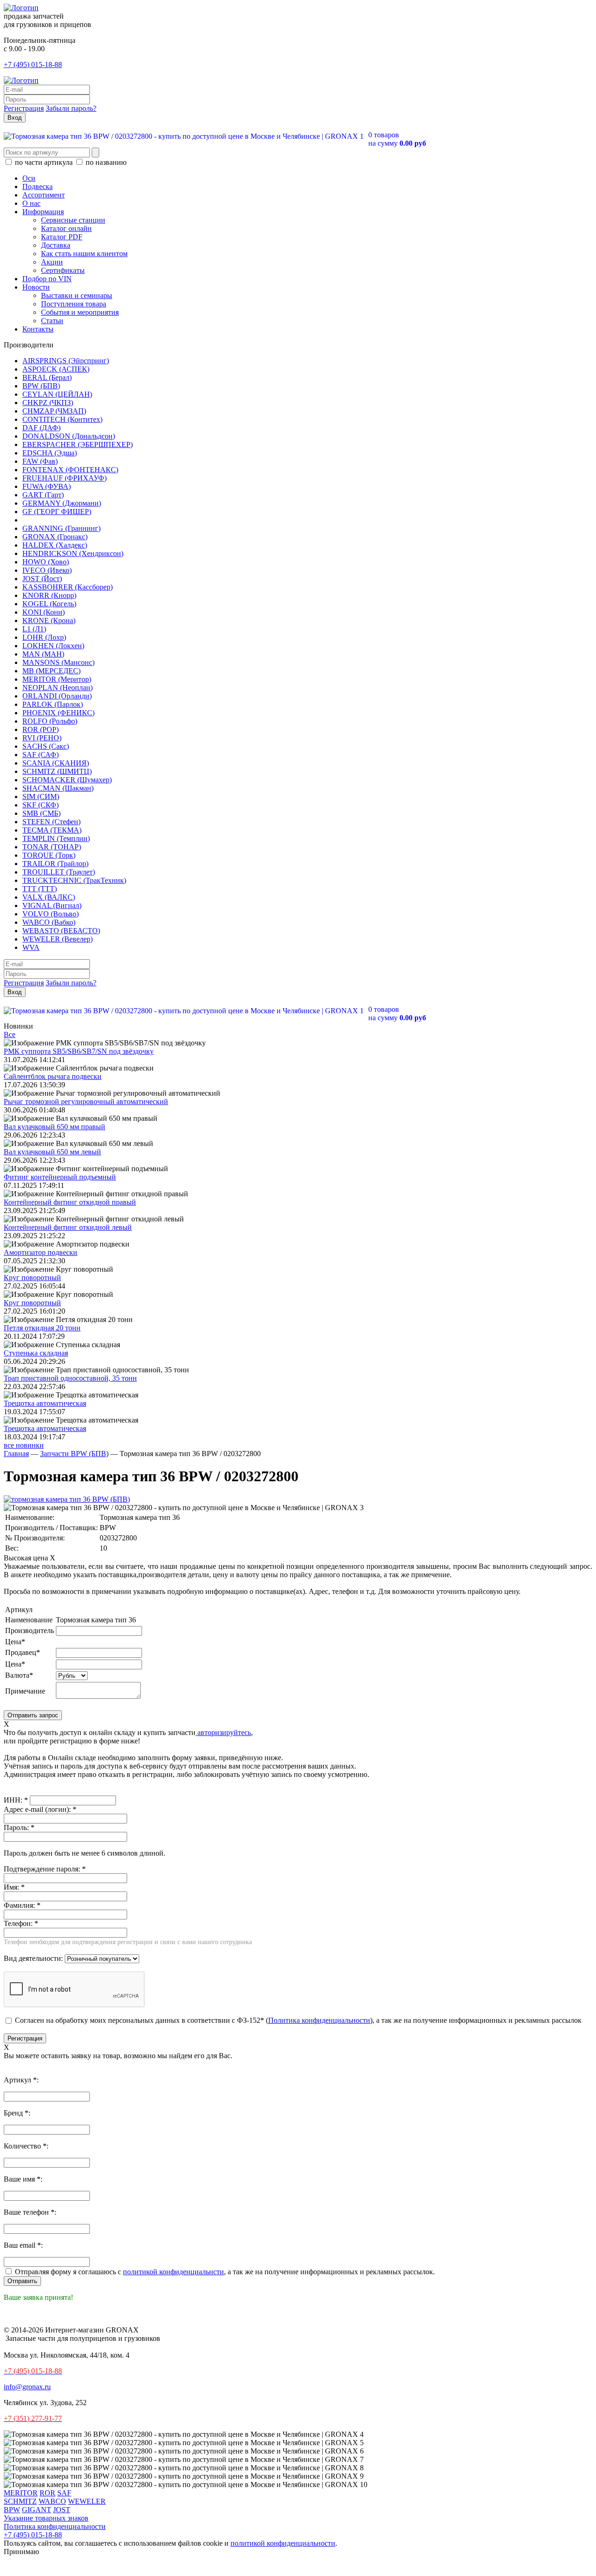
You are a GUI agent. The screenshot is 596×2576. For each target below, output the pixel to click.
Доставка (56, 245)
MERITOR (21, 2493)
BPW (12, 2510)
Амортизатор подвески (41, 1252)
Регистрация (24, 108)
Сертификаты (63, 270)
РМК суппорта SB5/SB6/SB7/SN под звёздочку (79, 1051)
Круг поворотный (32, 1278)
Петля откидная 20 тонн (42, 1328)
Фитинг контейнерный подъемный (60, 1177)
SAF (64, 2493)
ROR (47, 2493)
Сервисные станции (73, 220)
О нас (31, 203)
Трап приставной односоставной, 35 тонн (70, 1378)
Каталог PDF (62, 237)
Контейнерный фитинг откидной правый (70, 1202)
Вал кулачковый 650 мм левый (52, 1152)
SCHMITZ (20, 2501)
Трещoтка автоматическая (45, 1403)
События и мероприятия (80, 312)
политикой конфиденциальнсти (173, 2272)
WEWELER (87, 2501)
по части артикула (44, 162)
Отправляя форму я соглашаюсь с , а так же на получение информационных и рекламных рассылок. (224, 2272)
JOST (62, 2510)
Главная (16, 1454)
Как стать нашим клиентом (84, 254)
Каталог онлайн (66, 228)
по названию (105, 162)
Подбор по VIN (47, 279)
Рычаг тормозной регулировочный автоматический (86, 1102)
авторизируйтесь (223, 1732)
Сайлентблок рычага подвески (53, 1076)
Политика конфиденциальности (319, 2020)
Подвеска (37, 186)
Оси (29, 178)
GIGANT (37, 2510)
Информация (43, 212)
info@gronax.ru (27, 2387)
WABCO (52, 2501)
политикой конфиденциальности (283, 2543)
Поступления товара (74, 304)
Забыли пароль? (71, 108)
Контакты (38, 329)
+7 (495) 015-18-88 (33, 64)
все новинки (24, 1445)
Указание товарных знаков (46, 2518)
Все (10, 1034)
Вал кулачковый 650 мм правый (54, 1127)
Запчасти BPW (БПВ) (74, 1454)
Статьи (52, 321)
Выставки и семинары (77, 295)
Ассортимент (44, 195)
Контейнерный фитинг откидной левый (68, 1227)
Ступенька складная (36, 1353)
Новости (36, 287)
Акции (52, 262)
